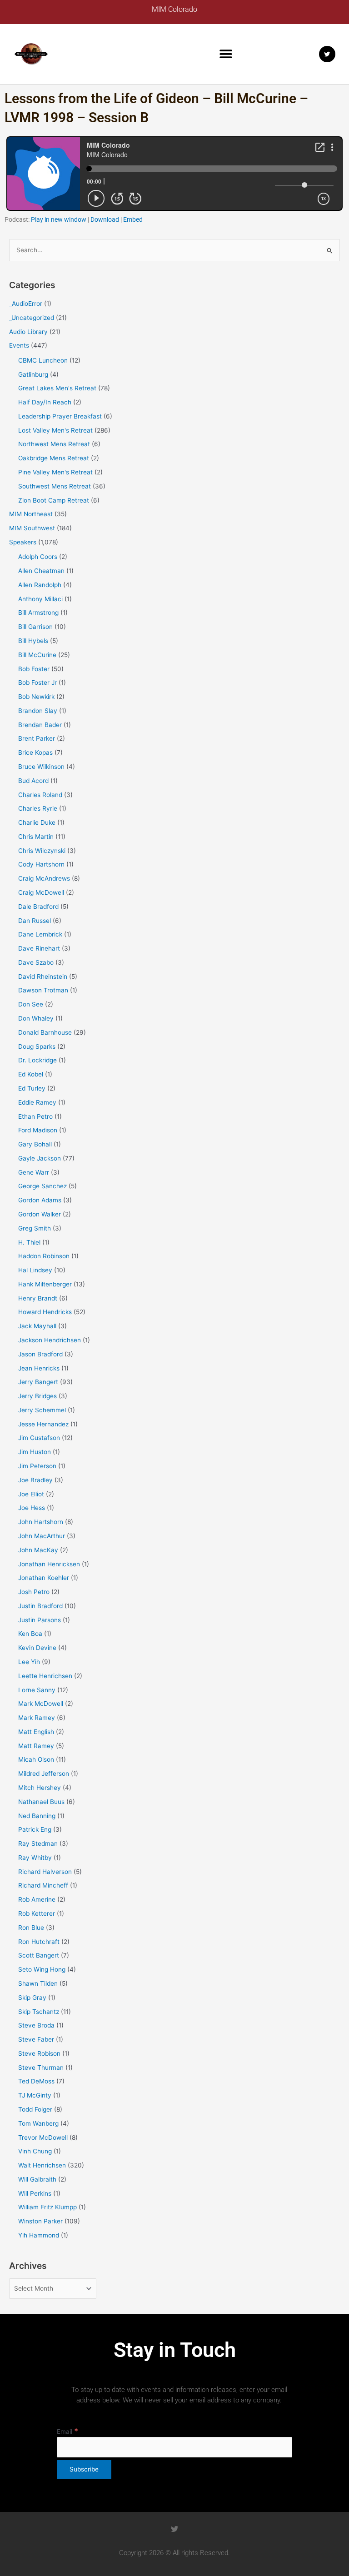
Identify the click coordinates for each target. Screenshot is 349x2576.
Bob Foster (34, 669)
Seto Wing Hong (42, 1969)
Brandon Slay (38, 711)
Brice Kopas (35, 752)
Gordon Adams (40, 1200)
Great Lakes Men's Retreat (57, 388)
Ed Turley (32, 1088)
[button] (226, 54)
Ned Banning (37, 1816)
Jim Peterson (37, 1466)
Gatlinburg (33, 374)
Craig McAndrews (44, 878)
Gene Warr (34, 1172)
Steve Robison (39, 2053)
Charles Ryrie (38, 808)
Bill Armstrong (38, 613)
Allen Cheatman (41, 571)
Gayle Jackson (40, 1158)
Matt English (36, 1732)
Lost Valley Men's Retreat (55, 430)
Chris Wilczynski (42, 851)
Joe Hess (32, 1508)
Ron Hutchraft (39, 1942)
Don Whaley (36, 1018)
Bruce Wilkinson (41, 767)
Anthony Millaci (40, 599)
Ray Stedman (38, 1844)
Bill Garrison (35, 627)
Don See (31, 1004)
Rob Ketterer (37, 1913)
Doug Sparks (37, 1046)
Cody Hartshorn (41, 864)
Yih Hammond (39, 2235)
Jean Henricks (39, 1368)
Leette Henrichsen (45, 1676)
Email (67, 2432)
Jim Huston (35, 1452)
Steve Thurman (41, 2068)
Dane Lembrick (40, 934)
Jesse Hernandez (43, 1424)
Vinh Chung (35, 2151)
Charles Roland (40, 795)
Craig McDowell (41, 892)
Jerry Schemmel (42, 1410)
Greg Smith (35, 1228)
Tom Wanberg (38, 2123)
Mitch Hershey (40, 1788)
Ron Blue (31, 1928)
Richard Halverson (45, 1872)
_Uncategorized (32, 318)
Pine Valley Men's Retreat (55, 472)
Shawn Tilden (38, 1983)
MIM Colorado (174, 9)
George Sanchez (42, 1186)
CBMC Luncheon (43, 360)
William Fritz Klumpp (47, 2207)
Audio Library (28, 332)
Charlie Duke (37, 822)
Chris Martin (36, 837)
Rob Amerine (37, 1899)
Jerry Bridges (37, 1396)
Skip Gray (32, 1998)
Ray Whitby (35, 1858)
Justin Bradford (40, 1606)
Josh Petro (34, 1592)
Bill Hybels (33, 641)
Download (105, 219)
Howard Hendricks (45, 1312)
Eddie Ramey (37, 1102)
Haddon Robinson (44, 1256)
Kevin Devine (37, 1648)
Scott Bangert (39, 1955)
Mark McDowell (41, 1704)
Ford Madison (38, 1130)
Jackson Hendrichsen (50, 1340)
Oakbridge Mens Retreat (54, 458)
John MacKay (38, 1550)
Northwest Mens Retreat (54, 444)
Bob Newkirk (36, 697)
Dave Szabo (36, 962)
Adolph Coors (38, 557)
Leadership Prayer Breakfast (60, 416)
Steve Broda (36, 2025)
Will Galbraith (37, 2179)
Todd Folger (35, 2109)
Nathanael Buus (41, 1802)
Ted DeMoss (36, 2081)
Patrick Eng (35, 1829)
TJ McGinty (35, 2095)
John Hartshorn (41, 1522)
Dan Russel (35, 921)
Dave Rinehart (39, 948)
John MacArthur (42, 1536)
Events (19, 345)
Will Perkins (35, 2193)
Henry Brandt (38, 1298)
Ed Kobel (31, 1074)
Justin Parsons (40, 1620)
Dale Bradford (38, 907)
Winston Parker (40, 2221)
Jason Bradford (40, 1354)
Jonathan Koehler (44, 1578)
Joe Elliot (31, 1494)
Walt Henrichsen (42, 2165)
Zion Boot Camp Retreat (54, 500)
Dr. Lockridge (37, 1060)
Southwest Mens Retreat (55, 486)
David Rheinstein (43, 977)
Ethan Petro (35, 1116)
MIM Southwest (32, 528)
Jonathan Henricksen (49, 1564)
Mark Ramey (37, 1718)
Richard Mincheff (43, 1885)
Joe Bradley (35, 1480)
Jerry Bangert (38, 1382)
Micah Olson (36, 1759)
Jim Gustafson (39, 1438)
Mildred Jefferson (44, 1774)
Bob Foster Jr (37, 683)
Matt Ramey (36, 1746)
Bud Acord (33, 781)
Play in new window (59, 219)
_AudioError (26, 304)
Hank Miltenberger (45, 1284)
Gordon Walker (40, 1214)
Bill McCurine (37, 655)
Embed (133, 219)
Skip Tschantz (39, 2012)
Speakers (23, 542)
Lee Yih (29, 1662)
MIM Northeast (31, 514)
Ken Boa (30, 1634)
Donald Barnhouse (45, 1032)
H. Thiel (29, 1242)
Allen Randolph (40, 585)
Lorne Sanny (37, 1690)
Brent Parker (37, 738)
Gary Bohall (35, 1144)
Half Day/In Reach (45, 402)
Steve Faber (36, 2039)
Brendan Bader (40, 725)
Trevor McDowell (43, 2138)
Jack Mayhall (37, 1326)
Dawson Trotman (43, 990)
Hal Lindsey (35, 1270)
